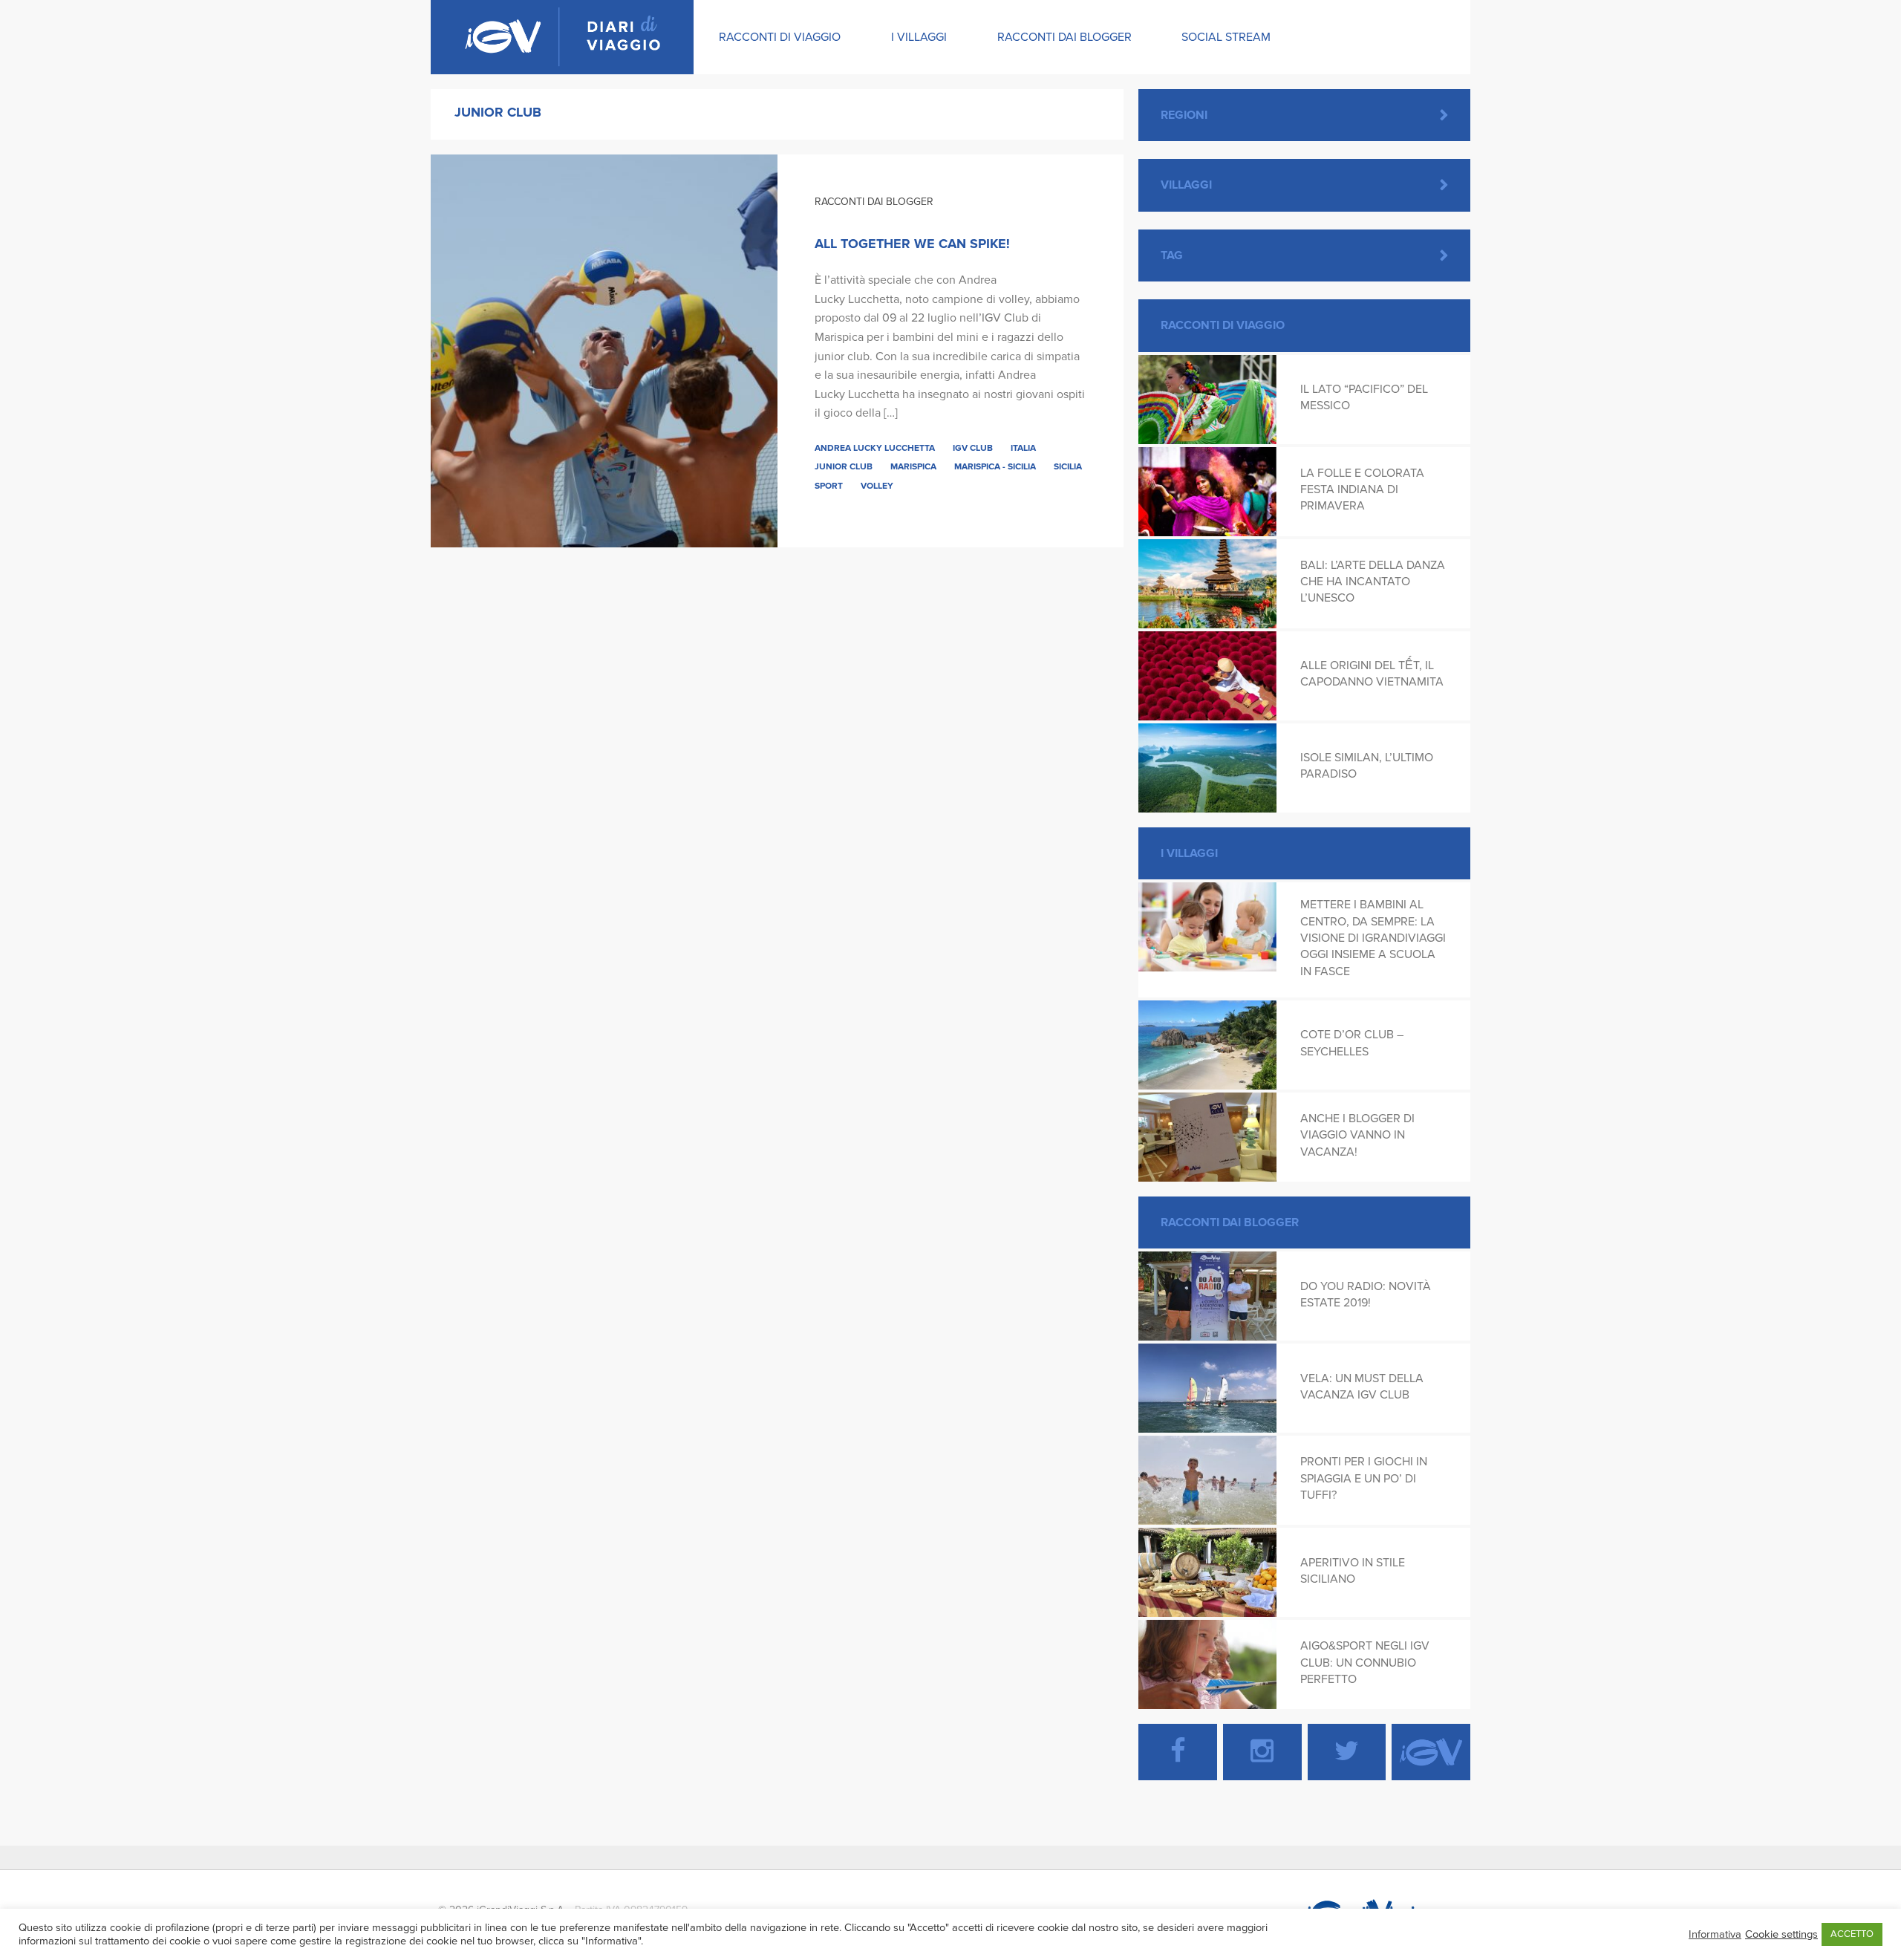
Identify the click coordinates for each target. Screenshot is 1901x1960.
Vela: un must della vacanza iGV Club (1362, 1387)
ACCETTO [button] (1852, 1934)
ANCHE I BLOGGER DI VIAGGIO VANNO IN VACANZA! (1357, 1135)
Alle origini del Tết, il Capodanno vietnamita (1372, 674)
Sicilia (1068, 466)
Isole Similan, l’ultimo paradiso (1367, 766)
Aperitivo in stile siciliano (1353, 1571)
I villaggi (919, 37)
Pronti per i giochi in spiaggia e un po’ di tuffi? (1364, 1478)
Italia (1023, 448)
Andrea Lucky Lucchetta (875, 448)
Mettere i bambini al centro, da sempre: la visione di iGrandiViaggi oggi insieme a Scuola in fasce (1373, 938)
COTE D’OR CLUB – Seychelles (1352, 1043)
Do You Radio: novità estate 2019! (1366, 1295)
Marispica (913, 466)
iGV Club (973, 448)
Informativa (1715, 1934)
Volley (877, 486)
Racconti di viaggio (780, 37)
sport (829, 486)
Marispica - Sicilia (995, 466)
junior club (844, 466)
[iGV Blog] (562, 37)
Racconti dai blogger (1064, 37)
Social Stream (1226, 37)
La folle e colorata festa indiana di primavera (1362, 490)
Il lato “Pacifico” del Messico (1364, 397)
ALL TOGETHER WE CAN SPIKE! (912, 244)
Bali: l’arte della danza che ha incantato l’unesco (1373, 582)
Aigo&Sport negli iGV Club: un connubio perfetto (1365, 1663)
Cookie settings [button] (1781, 1934)
